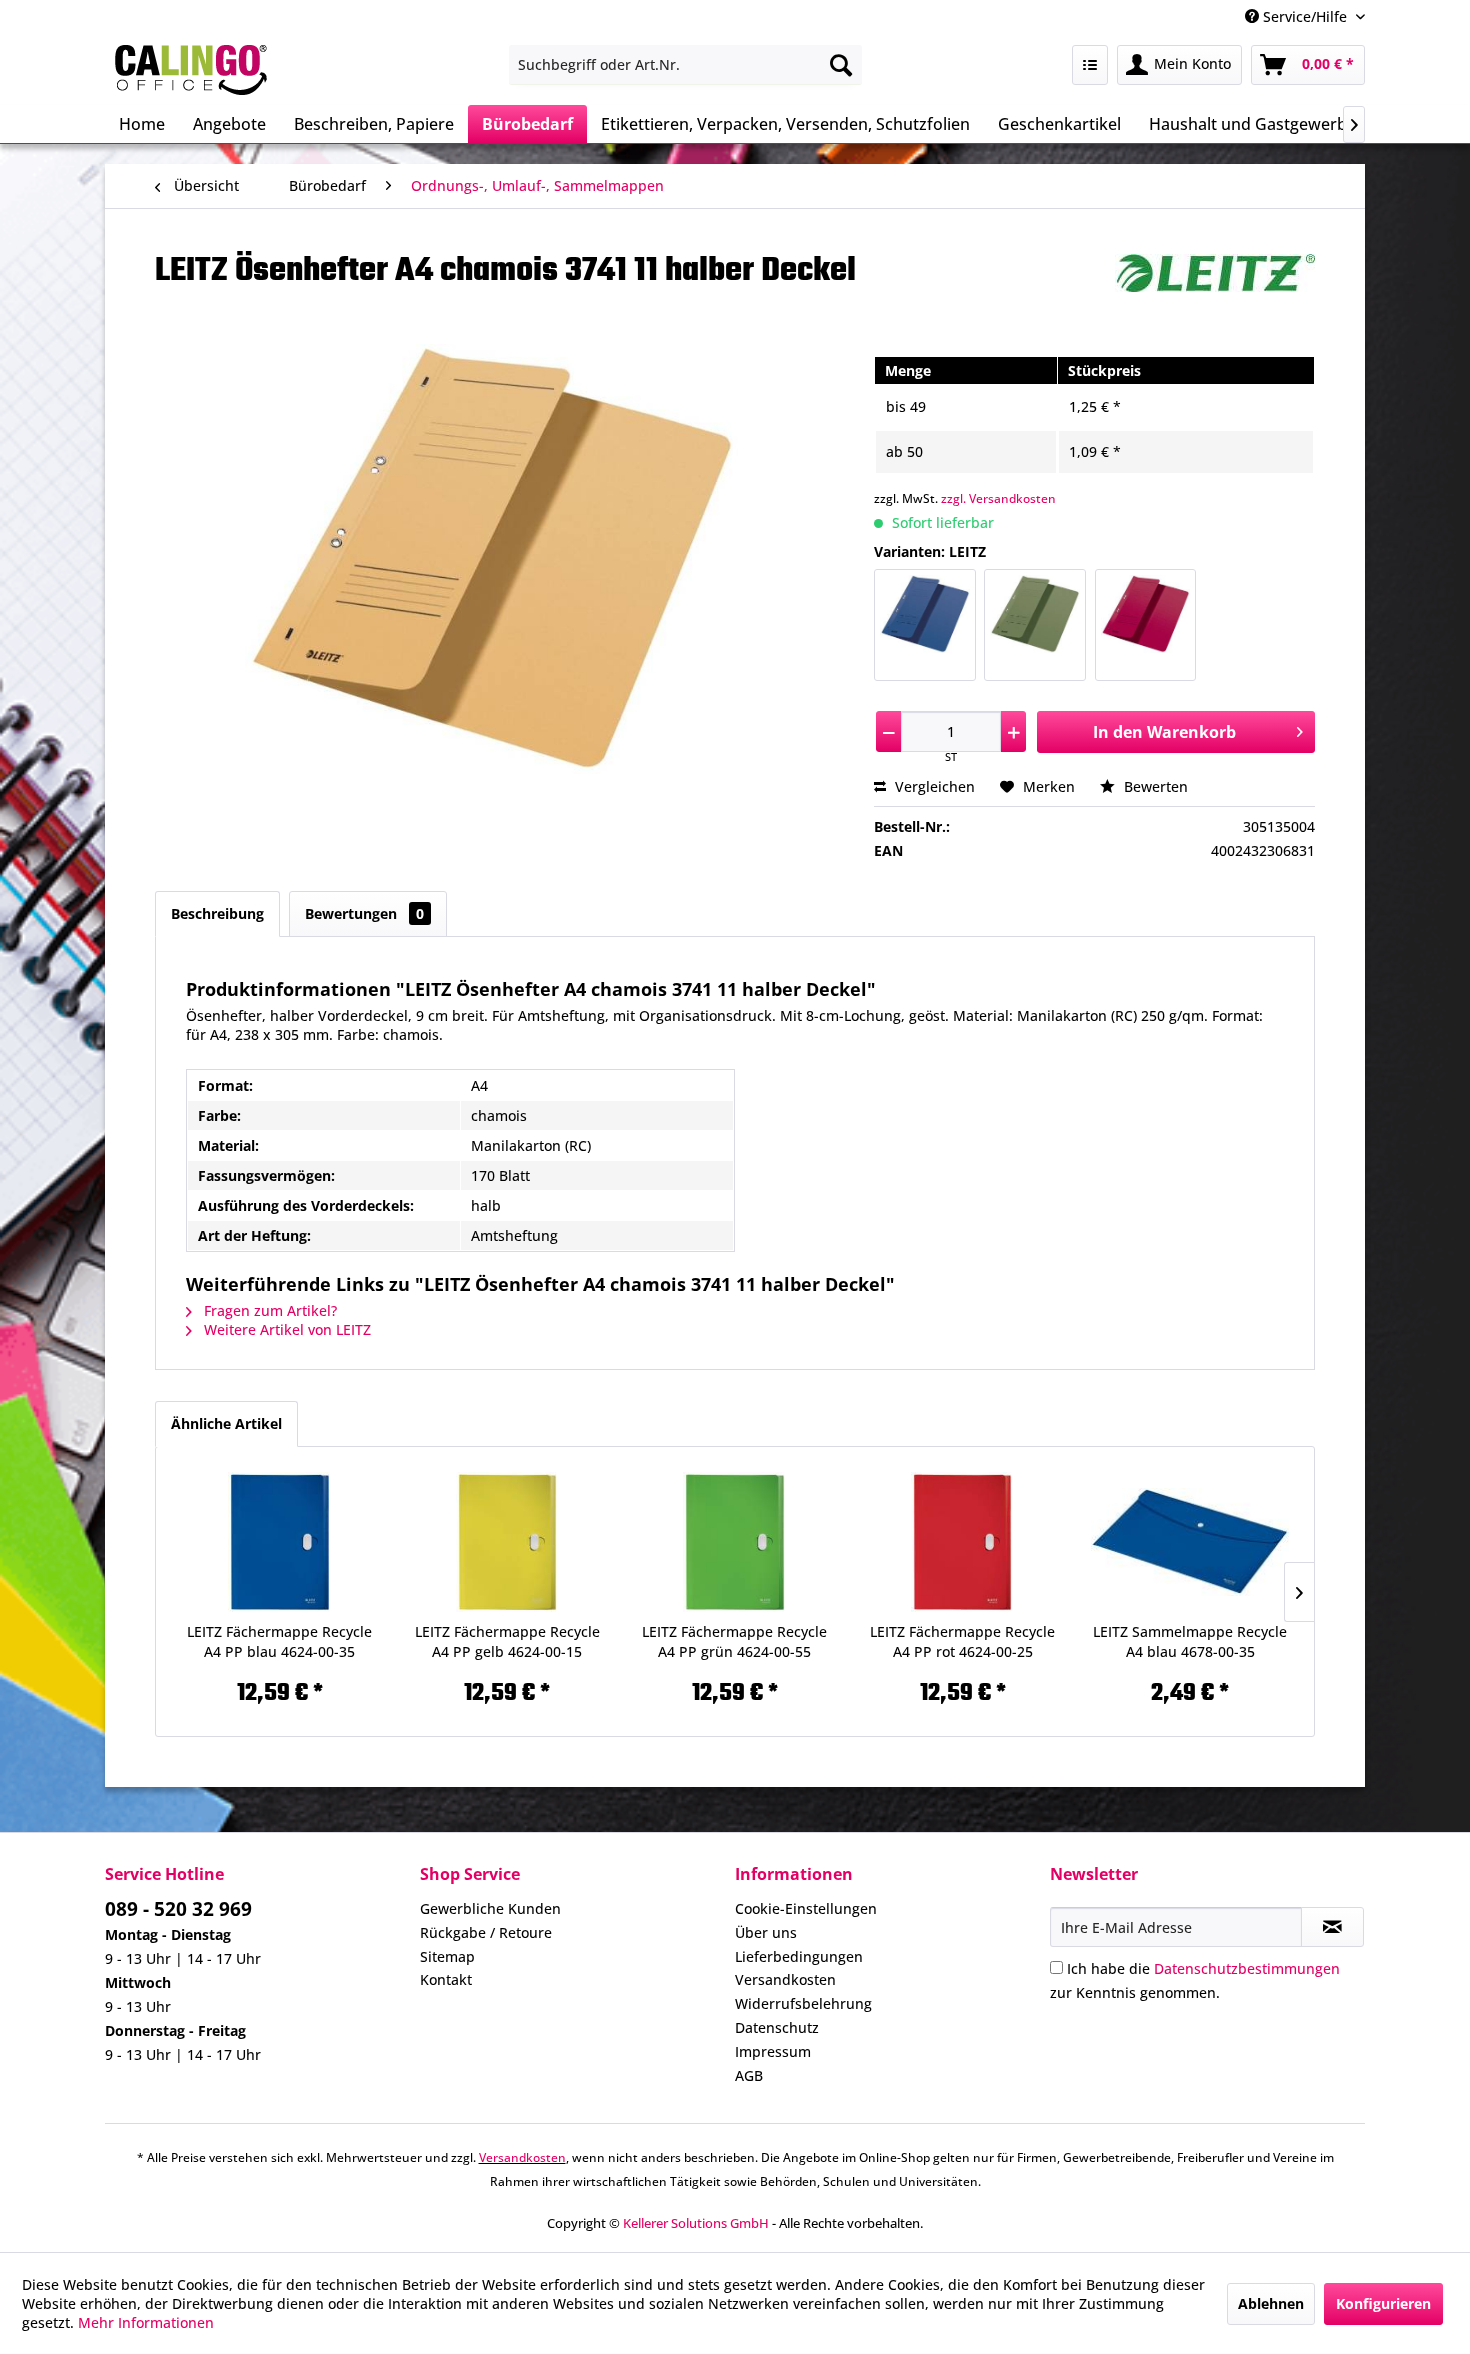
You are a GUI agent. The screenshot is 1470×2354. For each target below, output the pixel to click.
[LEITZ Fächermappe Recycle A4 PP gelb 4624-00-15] (508, 1542)
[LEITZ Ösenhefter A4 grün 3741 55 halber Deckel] (1034, 625)
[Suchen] (841, 65)
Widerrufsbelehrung (803, 2003)
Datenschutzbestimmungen (1247, 1968)
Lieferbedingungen (799, 1956)
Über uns (766, 1932)
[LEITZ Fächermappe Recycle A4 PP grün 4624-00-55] (735, 1542)
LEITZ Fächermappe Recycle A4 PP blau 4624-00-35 (279, 1641)
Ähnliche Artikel (226, 1423)
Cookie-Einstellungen (806, 1908)
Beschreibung (217, 913)
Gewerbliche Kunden (490, 1908)
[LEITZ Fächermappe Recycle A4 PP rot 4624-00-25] (963, 1542)
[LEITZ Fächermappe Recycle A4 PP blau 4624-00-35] (280, 1542)
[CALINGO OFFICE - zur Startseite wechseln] (191, 70)
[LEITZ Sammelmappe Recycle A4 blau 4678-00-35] (1190, 1542)
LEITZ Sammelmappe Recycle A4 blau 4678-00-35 (1190, 1641)
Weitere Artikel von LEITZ (285, 1329)
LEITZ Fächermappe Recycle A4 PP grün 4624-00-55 (734, 1641)
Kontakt (446, 1979)
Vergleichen (933, 786)
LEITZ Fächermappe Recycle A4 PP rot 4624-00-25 (962, 1641)
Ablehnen (1271, 2303)
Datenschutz (777, 2027)
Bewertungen (364, 913)
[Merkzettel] (1090, 65)
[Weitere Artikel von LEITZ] (1215, 289)
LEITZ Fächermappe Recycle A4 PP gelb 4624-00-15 (507, 1641)
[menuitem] (685, 65)
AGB (749, 2075)
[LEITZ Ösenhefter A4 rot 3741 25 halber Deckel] (1145, 625)
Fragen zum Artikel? (268, 1310)
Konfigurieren (1383, 2303)
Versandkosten (785, 1979)
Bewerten (1154, 786)
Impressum (773, 2051)
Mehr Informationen (146, 2322)
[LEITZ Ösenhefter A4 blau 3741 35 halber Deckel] (924, 625)
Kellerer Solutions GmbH (696, 2223)
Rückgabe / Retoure (486, 1932)
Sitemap (447, 1956)
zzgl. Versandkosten (998, 498)
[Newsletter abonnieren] (1332, 1927)
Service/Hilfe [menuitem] (1305, 16)
